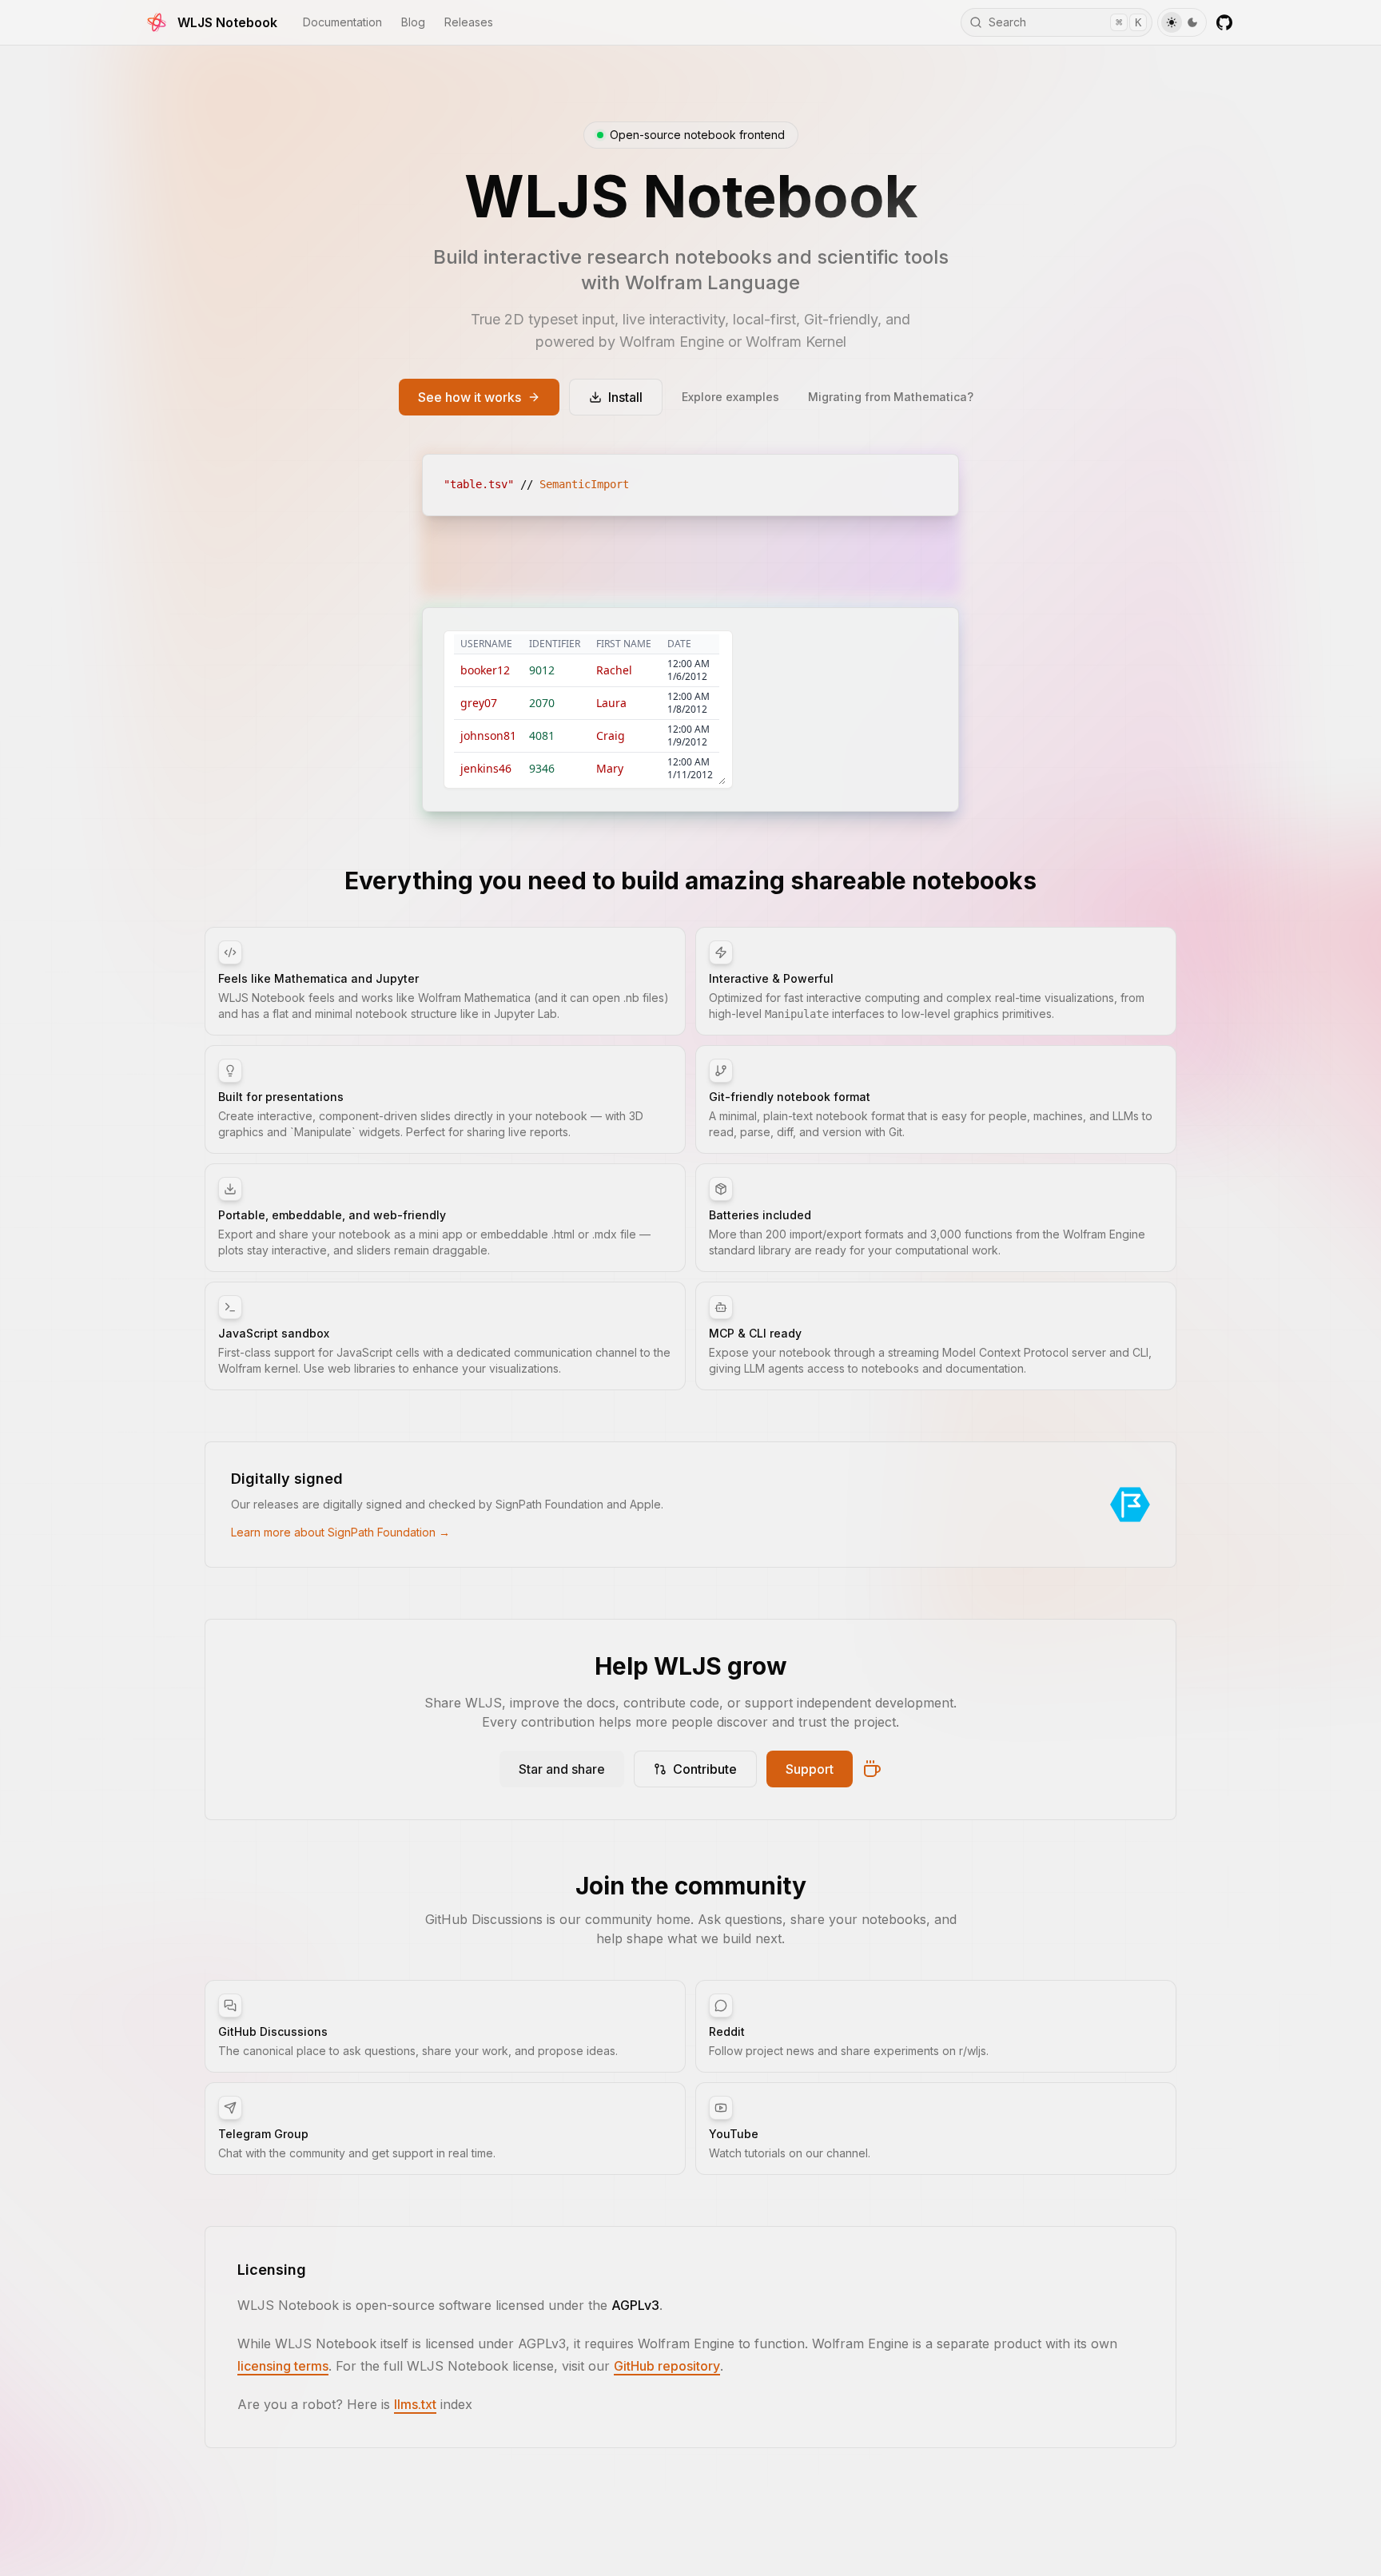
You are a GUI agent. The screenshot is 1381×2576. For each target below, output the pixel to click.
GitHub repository (667, 2366)
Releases (469, 22)
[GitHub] (1224, 22)
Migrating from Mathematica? (891, 397)
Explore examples (730, 397)
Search (1065, 22)
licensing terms (283, 2366)
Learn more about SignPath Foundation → (340, 1532)
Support (810, 1769)
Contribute (705, 1769)
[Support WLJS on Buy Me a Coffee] (872, 1769)
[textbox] (690, 485)
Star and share (562, 1769)
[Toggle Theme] (1182, 22)
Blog (413, 22)
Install (625, 397)
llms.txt (415, 2404)
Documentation (342, 22)
